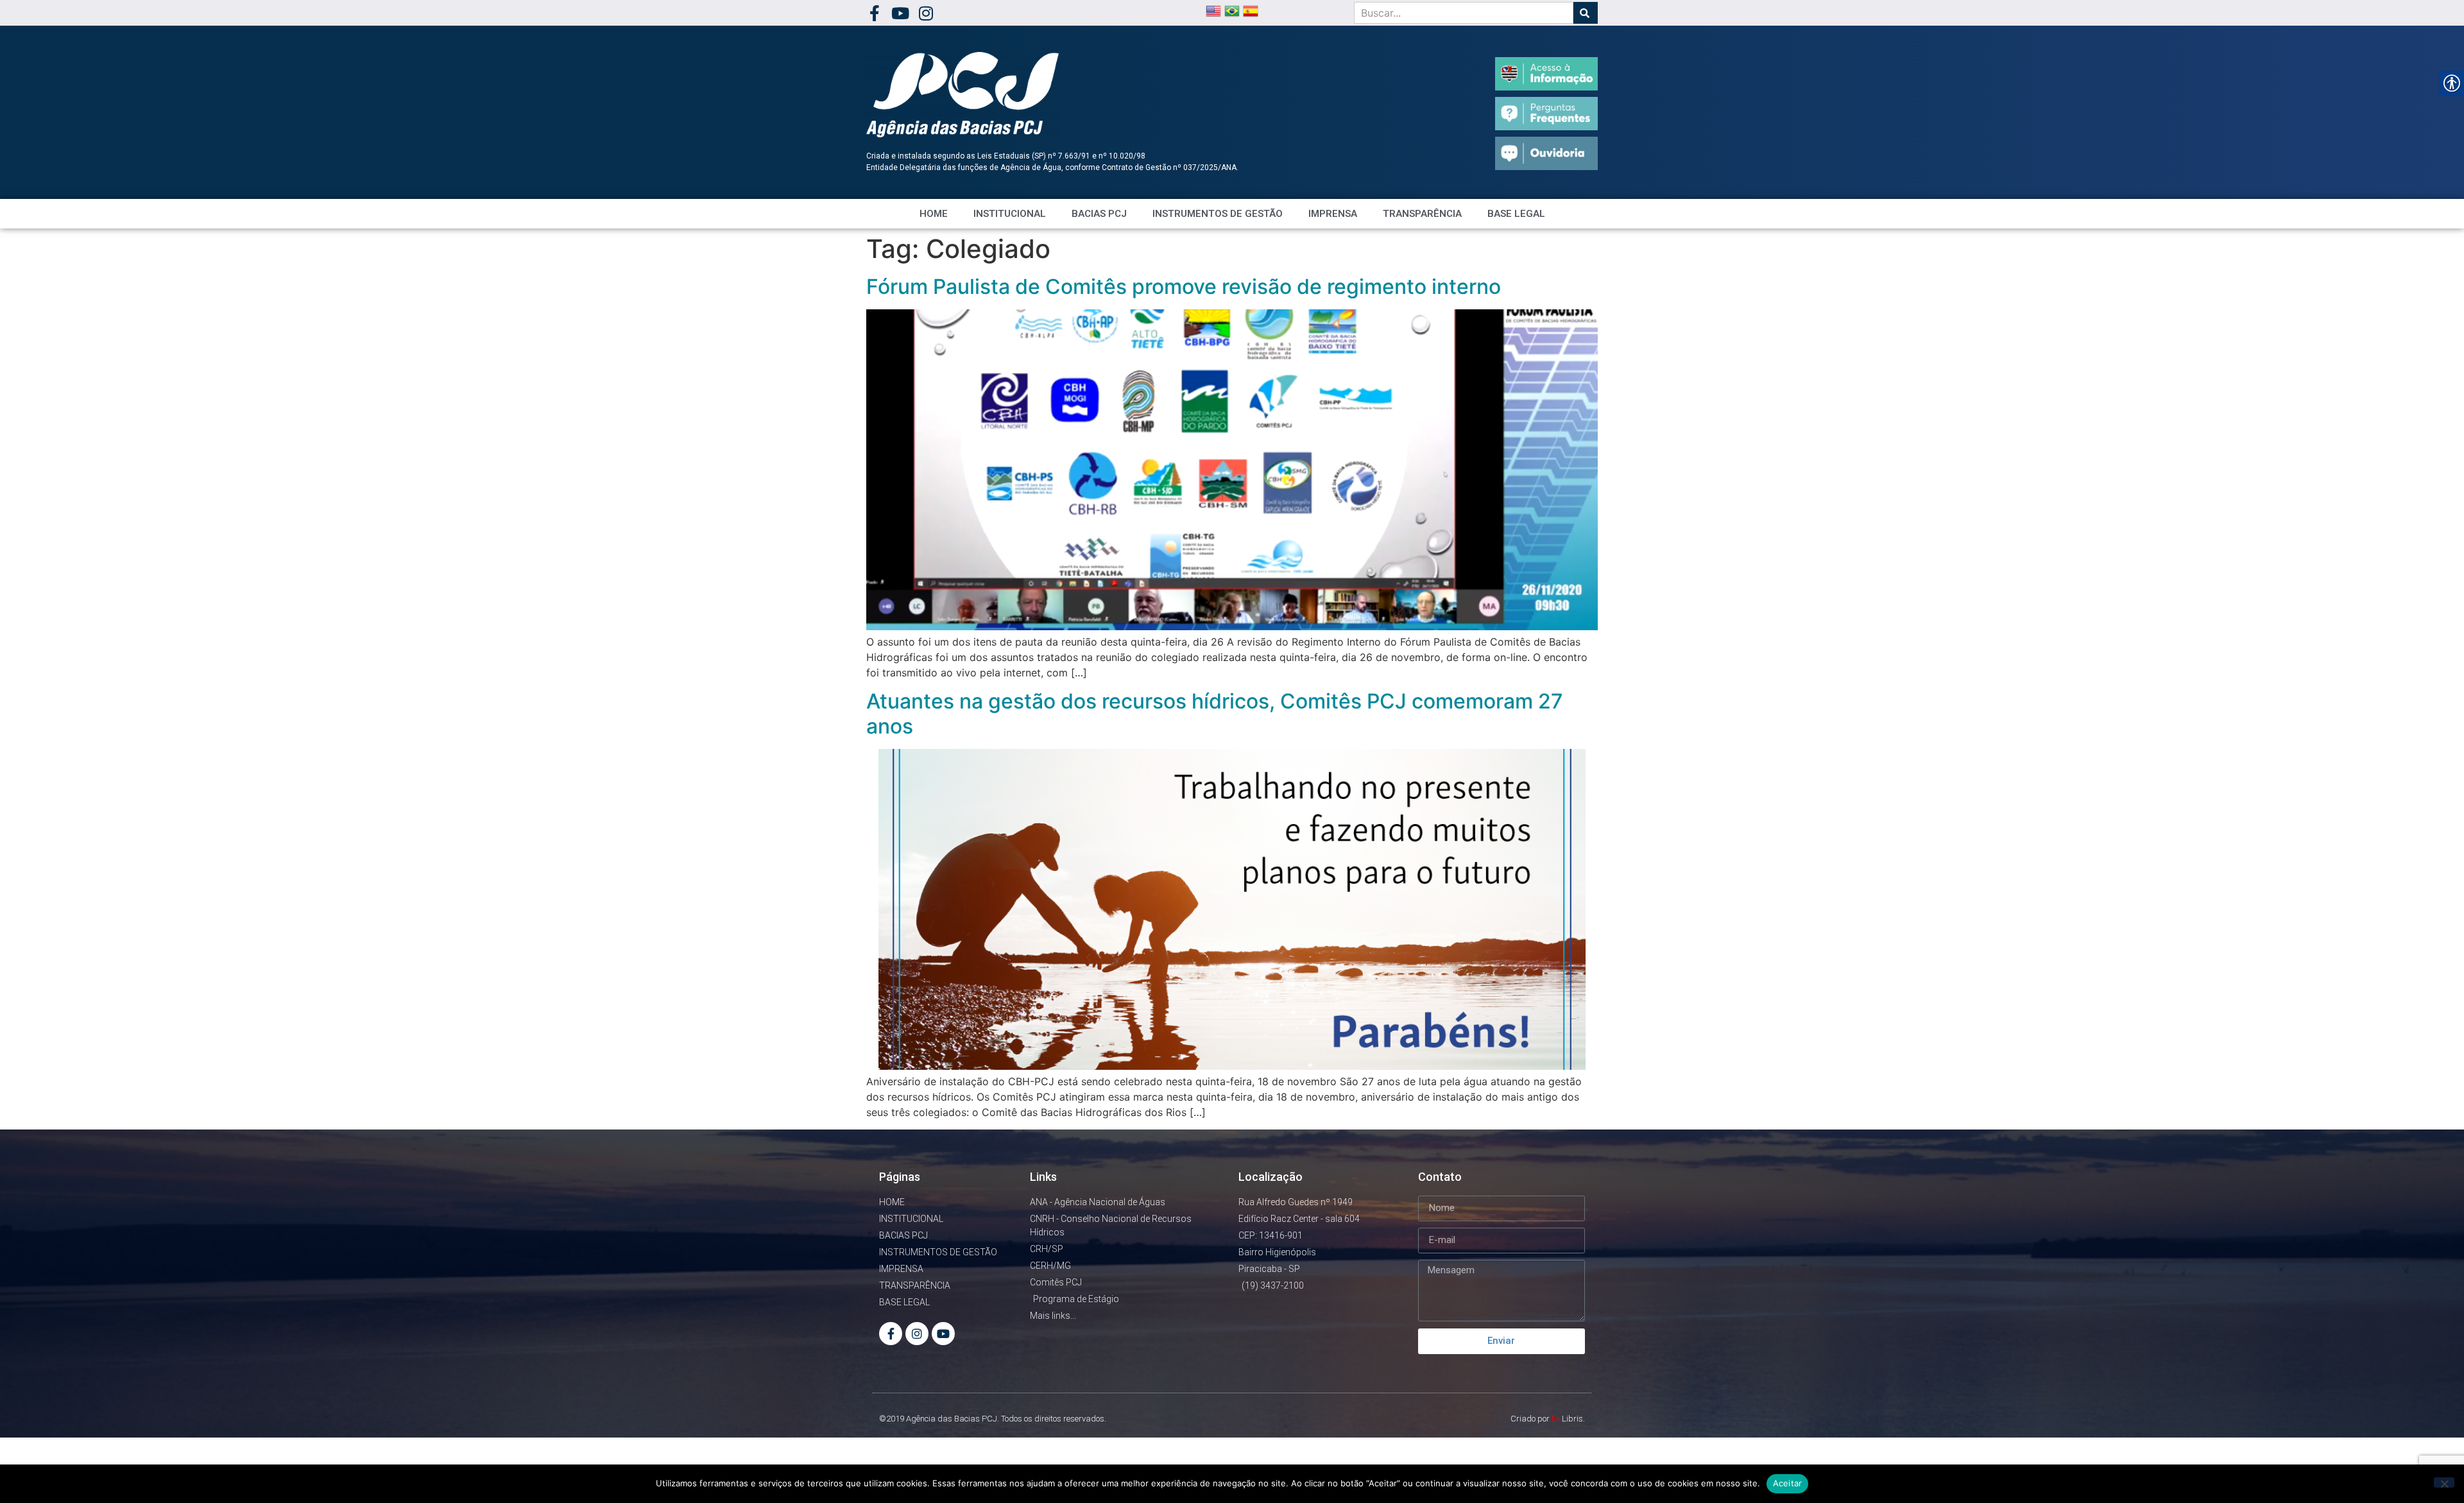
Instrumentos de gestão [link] (1218, 214)
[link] (874, 13)
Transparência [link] (1422, 214)
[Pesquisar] (1586, 13)
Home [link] (934, 214)
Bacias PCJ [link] (1099, 214)
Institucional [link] (1010, 214)
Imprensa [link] (1333, 214)
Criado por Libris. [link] (1548, 1419)
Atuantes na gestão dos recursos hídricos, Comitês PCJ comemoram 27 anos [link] (1215, 713)
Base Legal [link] (1516, 214)
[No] (2444, 1482)
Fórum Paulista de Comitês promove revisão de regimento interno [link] (1184, 287)
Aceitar (1788, 1483)
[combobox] (1464, 13)
